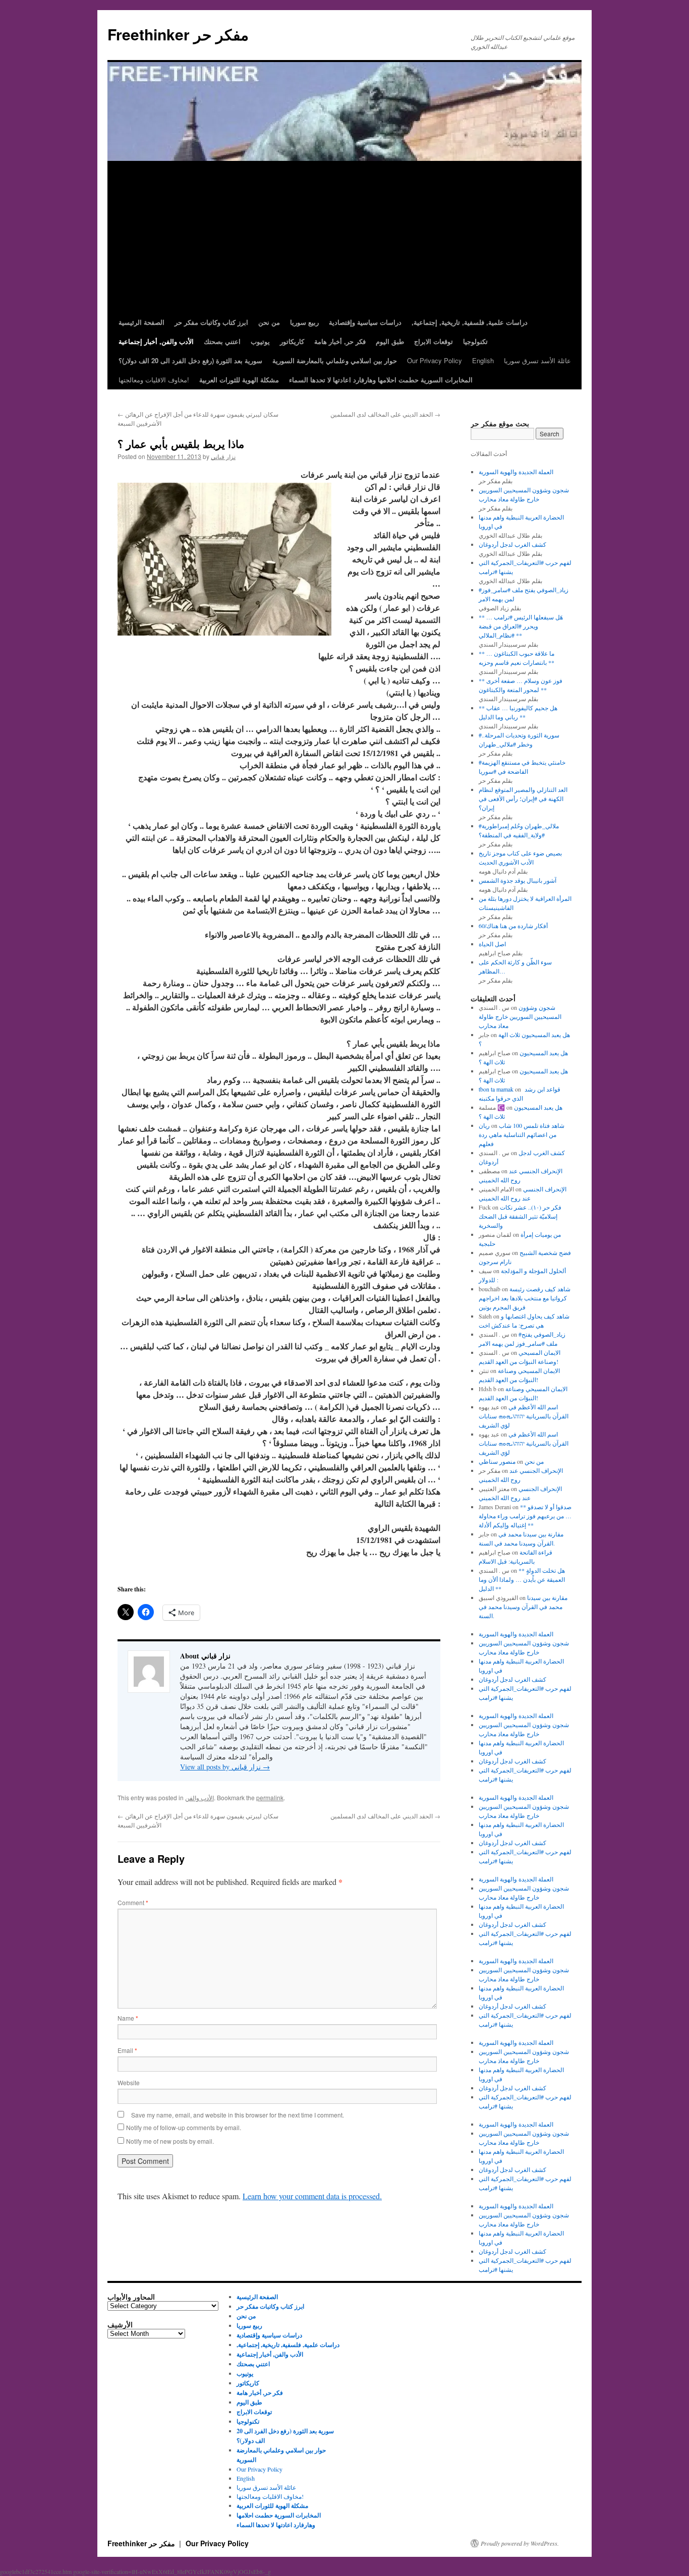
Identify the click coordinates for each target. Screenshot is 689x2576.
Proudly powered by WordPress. (520, 2543)
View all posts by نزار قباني (225, 1767)
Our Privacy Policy (435, 360)
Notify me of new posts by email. (170, 2141)
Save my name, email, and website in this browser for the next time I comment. (238, 2115)
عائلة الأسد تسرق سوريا (537, 360)
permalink (270, 1797)
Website (129, 2082)
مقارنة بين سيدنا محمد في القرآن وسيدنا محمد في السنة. (523, 1607)
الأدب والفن (199, 1797)
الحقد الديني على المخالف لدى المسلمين (385, 414)
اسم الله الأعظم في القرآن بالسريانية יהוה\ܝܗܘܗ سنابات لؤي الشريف (524, 1416)
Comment (133, 1902)
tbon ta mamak (496, 1089)
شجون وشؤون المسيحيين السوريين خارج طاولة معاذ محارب (520, 1016)
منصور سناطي (497, 1461)
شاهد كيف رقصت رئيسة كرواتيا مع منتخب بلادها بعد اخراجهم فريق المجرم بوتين (525, 1298)
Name (128, 2018)
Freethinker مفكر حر (178, 34)
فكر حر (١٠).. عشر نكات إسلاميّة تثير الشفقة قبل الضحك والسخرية (520, 1216)
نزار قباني (223, 456)
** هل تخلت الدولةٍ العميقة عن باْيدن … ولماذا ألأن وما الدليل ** (522, 1579)
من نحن (534, 1461)
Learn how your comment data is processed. (312, 2196)
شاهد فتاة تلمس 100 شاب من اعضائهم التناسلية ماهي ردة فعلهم (522, 1134)
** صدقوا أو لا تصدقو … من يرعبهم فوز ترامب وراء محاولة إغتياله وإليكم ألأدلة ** (525, 1516)
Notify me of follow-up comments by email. (184, 2127)
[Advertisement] (344, 237)
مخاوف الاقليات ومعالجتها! (154, 380)
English (483, 360)
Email (127, 2050)
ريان (484, 1125)
